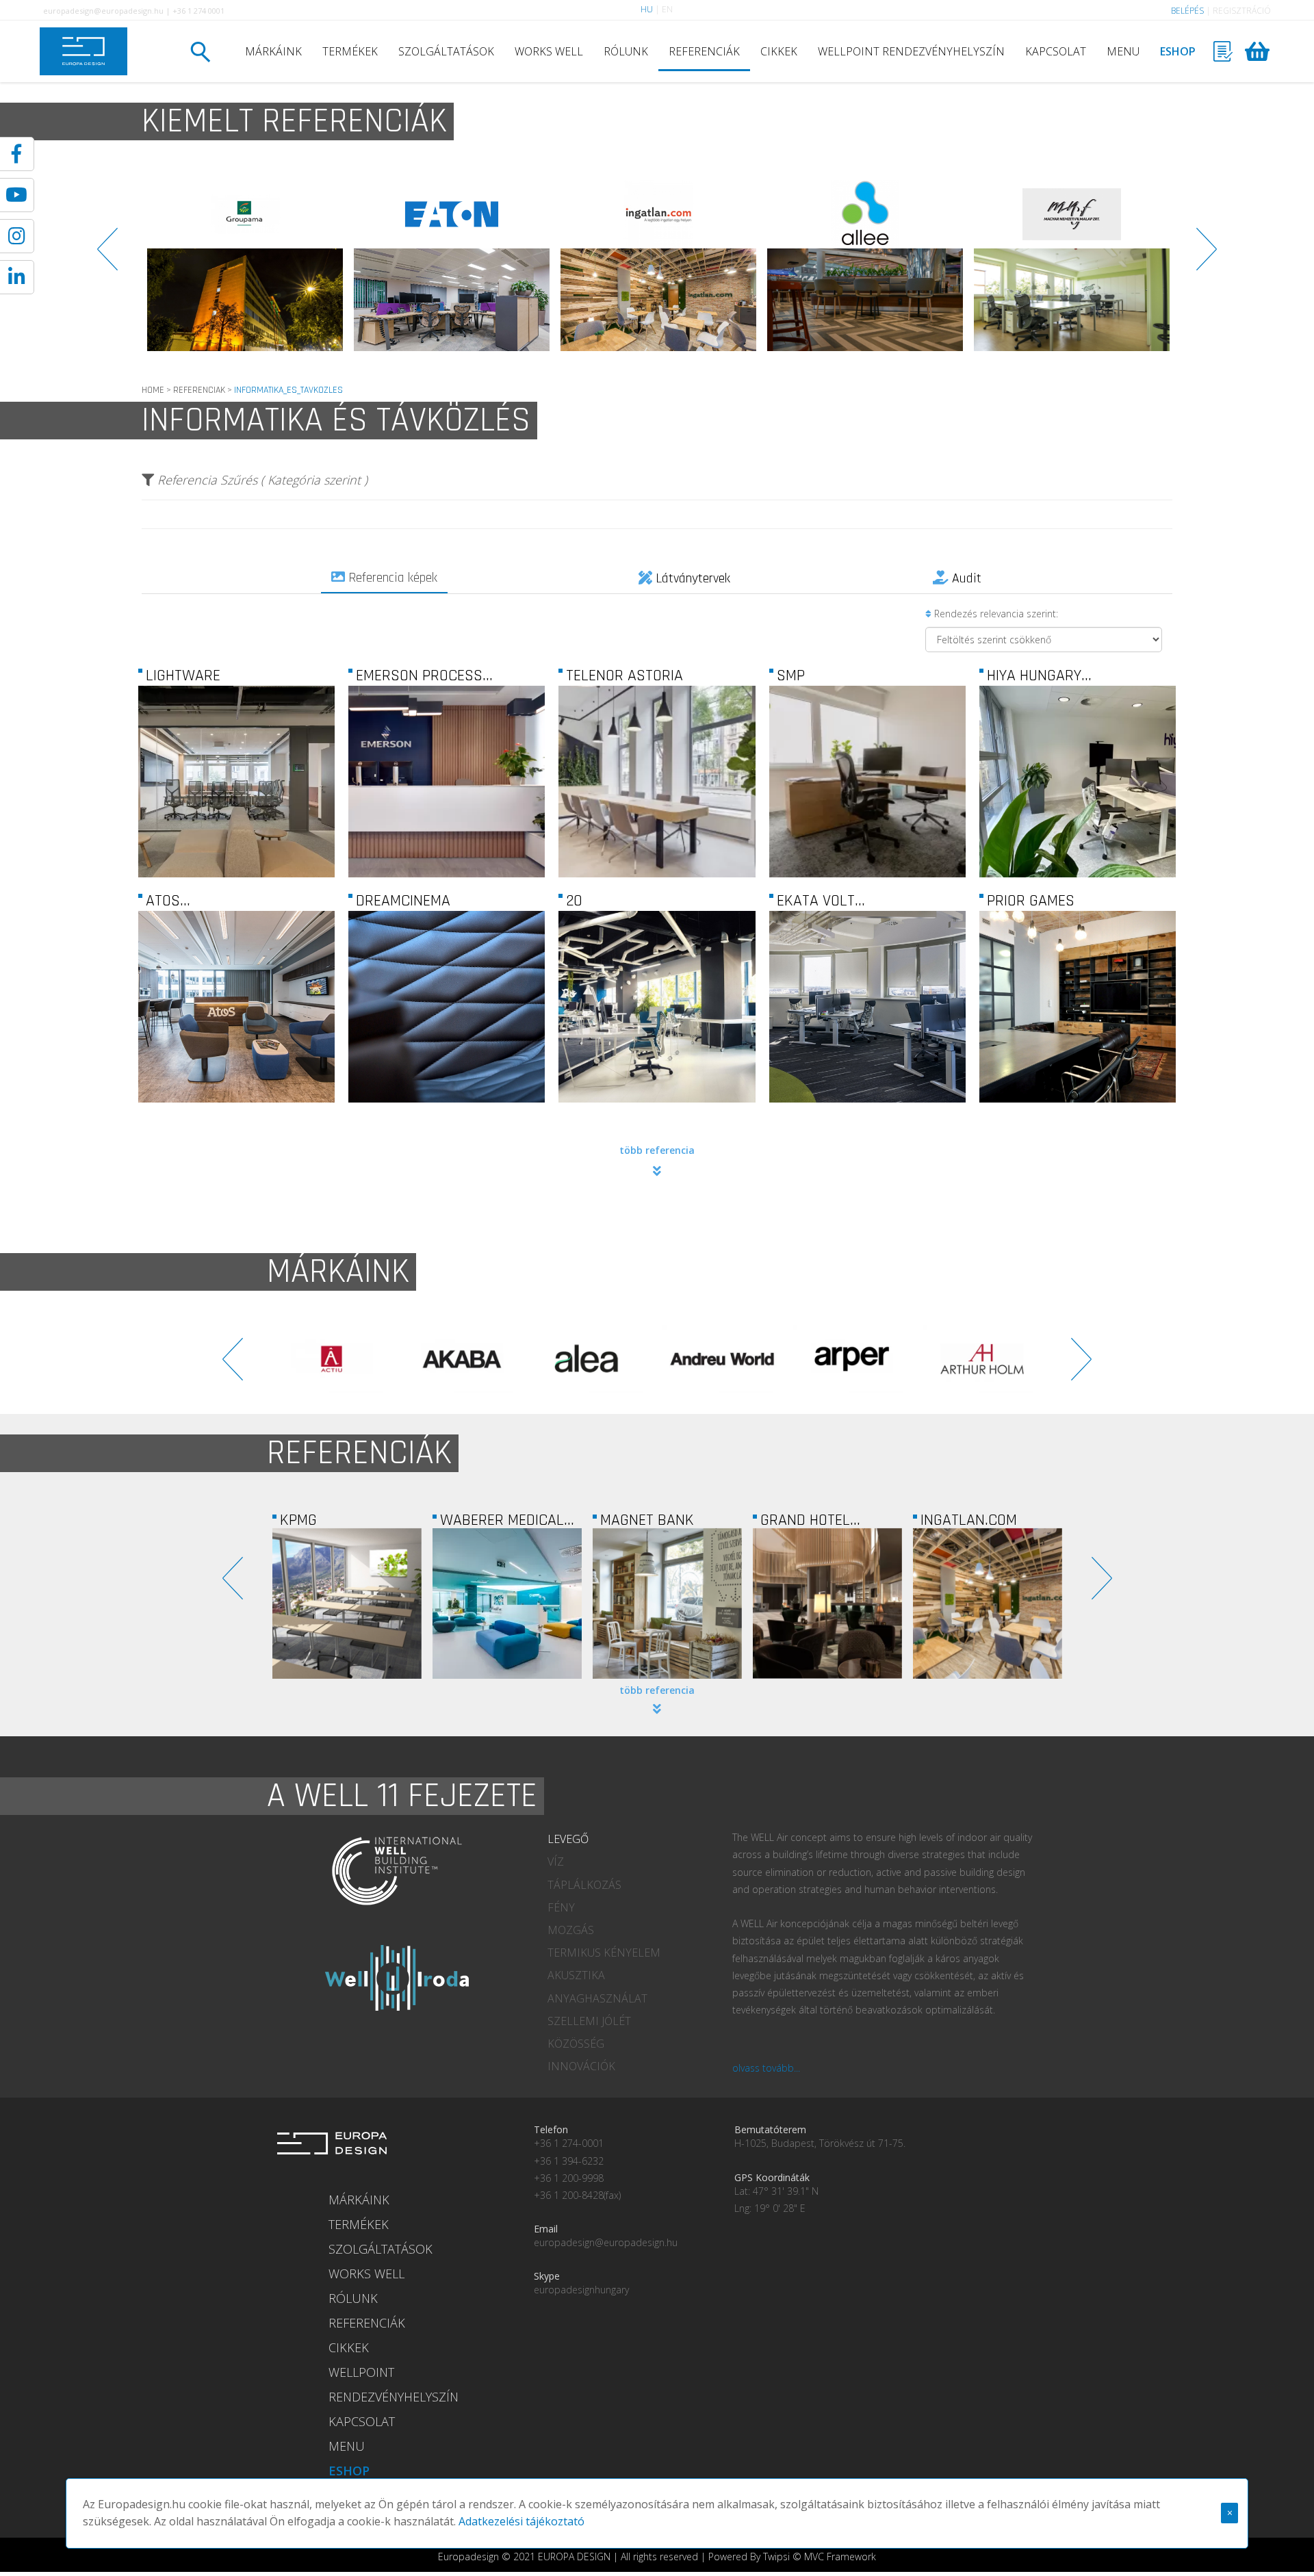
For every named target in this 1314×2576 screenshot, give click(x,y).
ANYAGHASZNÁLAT (597, 1998)
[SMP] (867, 858)
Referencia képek (391, 578)
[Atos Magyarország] (237, 1083)
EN (667, 9)
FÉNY (561, 1907)
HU (647, 9)
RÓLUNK (626, 51)
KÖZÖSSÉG (576, 2044)
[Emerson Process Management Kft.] (447, 858)
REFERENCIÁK (704, 51)
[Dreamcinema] (447, 1083)
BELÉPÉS (1187, 11)
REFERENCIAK (199, 390)
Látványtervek (691, 578)
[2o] (657, 1083)
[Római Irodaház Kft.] (865, 266)
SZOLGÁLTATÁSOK (446, 51)
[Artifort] (592, 1359)
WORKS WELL (549, 51)
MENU (1123, 51)
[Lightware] (237, 858)
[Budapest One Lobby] (827, 1603)
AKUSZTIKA (576, 1975)
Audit (965, 578)
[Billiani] (982, 1359)
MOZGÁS (571, 1930)
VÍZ (556, 1862)
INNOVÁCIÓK (581, 2066)
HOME (153, 390)
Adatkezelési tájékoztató (521, 2521)
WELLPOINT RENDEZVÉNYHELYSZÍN (911, 51)
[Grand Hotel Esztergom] (507, 1603)
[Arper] (332, 1359)
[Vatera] (988, 1603)
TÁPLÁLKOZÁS (584, 1885)
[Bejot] (852, 1359)
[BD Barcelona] (722, 1359)
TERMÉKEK (350, 51)
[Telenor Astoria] (657, 858)
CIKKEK (779, 51)
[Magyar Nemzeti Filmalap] (658, 266)
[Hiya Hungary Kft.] (1077, 858)
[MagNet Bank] (347, 1603)
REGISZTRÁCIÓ (1242, 11)
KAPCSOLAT (1056, 51)
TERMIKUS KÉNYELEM (604, 1953)
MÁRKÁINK (273, 51)
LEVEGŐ (568, 1839)
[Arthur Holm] (462, 1359)
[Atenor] (1072, 266)
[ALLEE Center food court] (452, 266)
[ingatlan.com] (245, 266)
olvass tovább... (766, 2068)
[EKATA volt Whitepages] (867, 1083)
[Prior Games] (1077, 1083)
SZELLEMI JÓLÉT (589, 2021)
